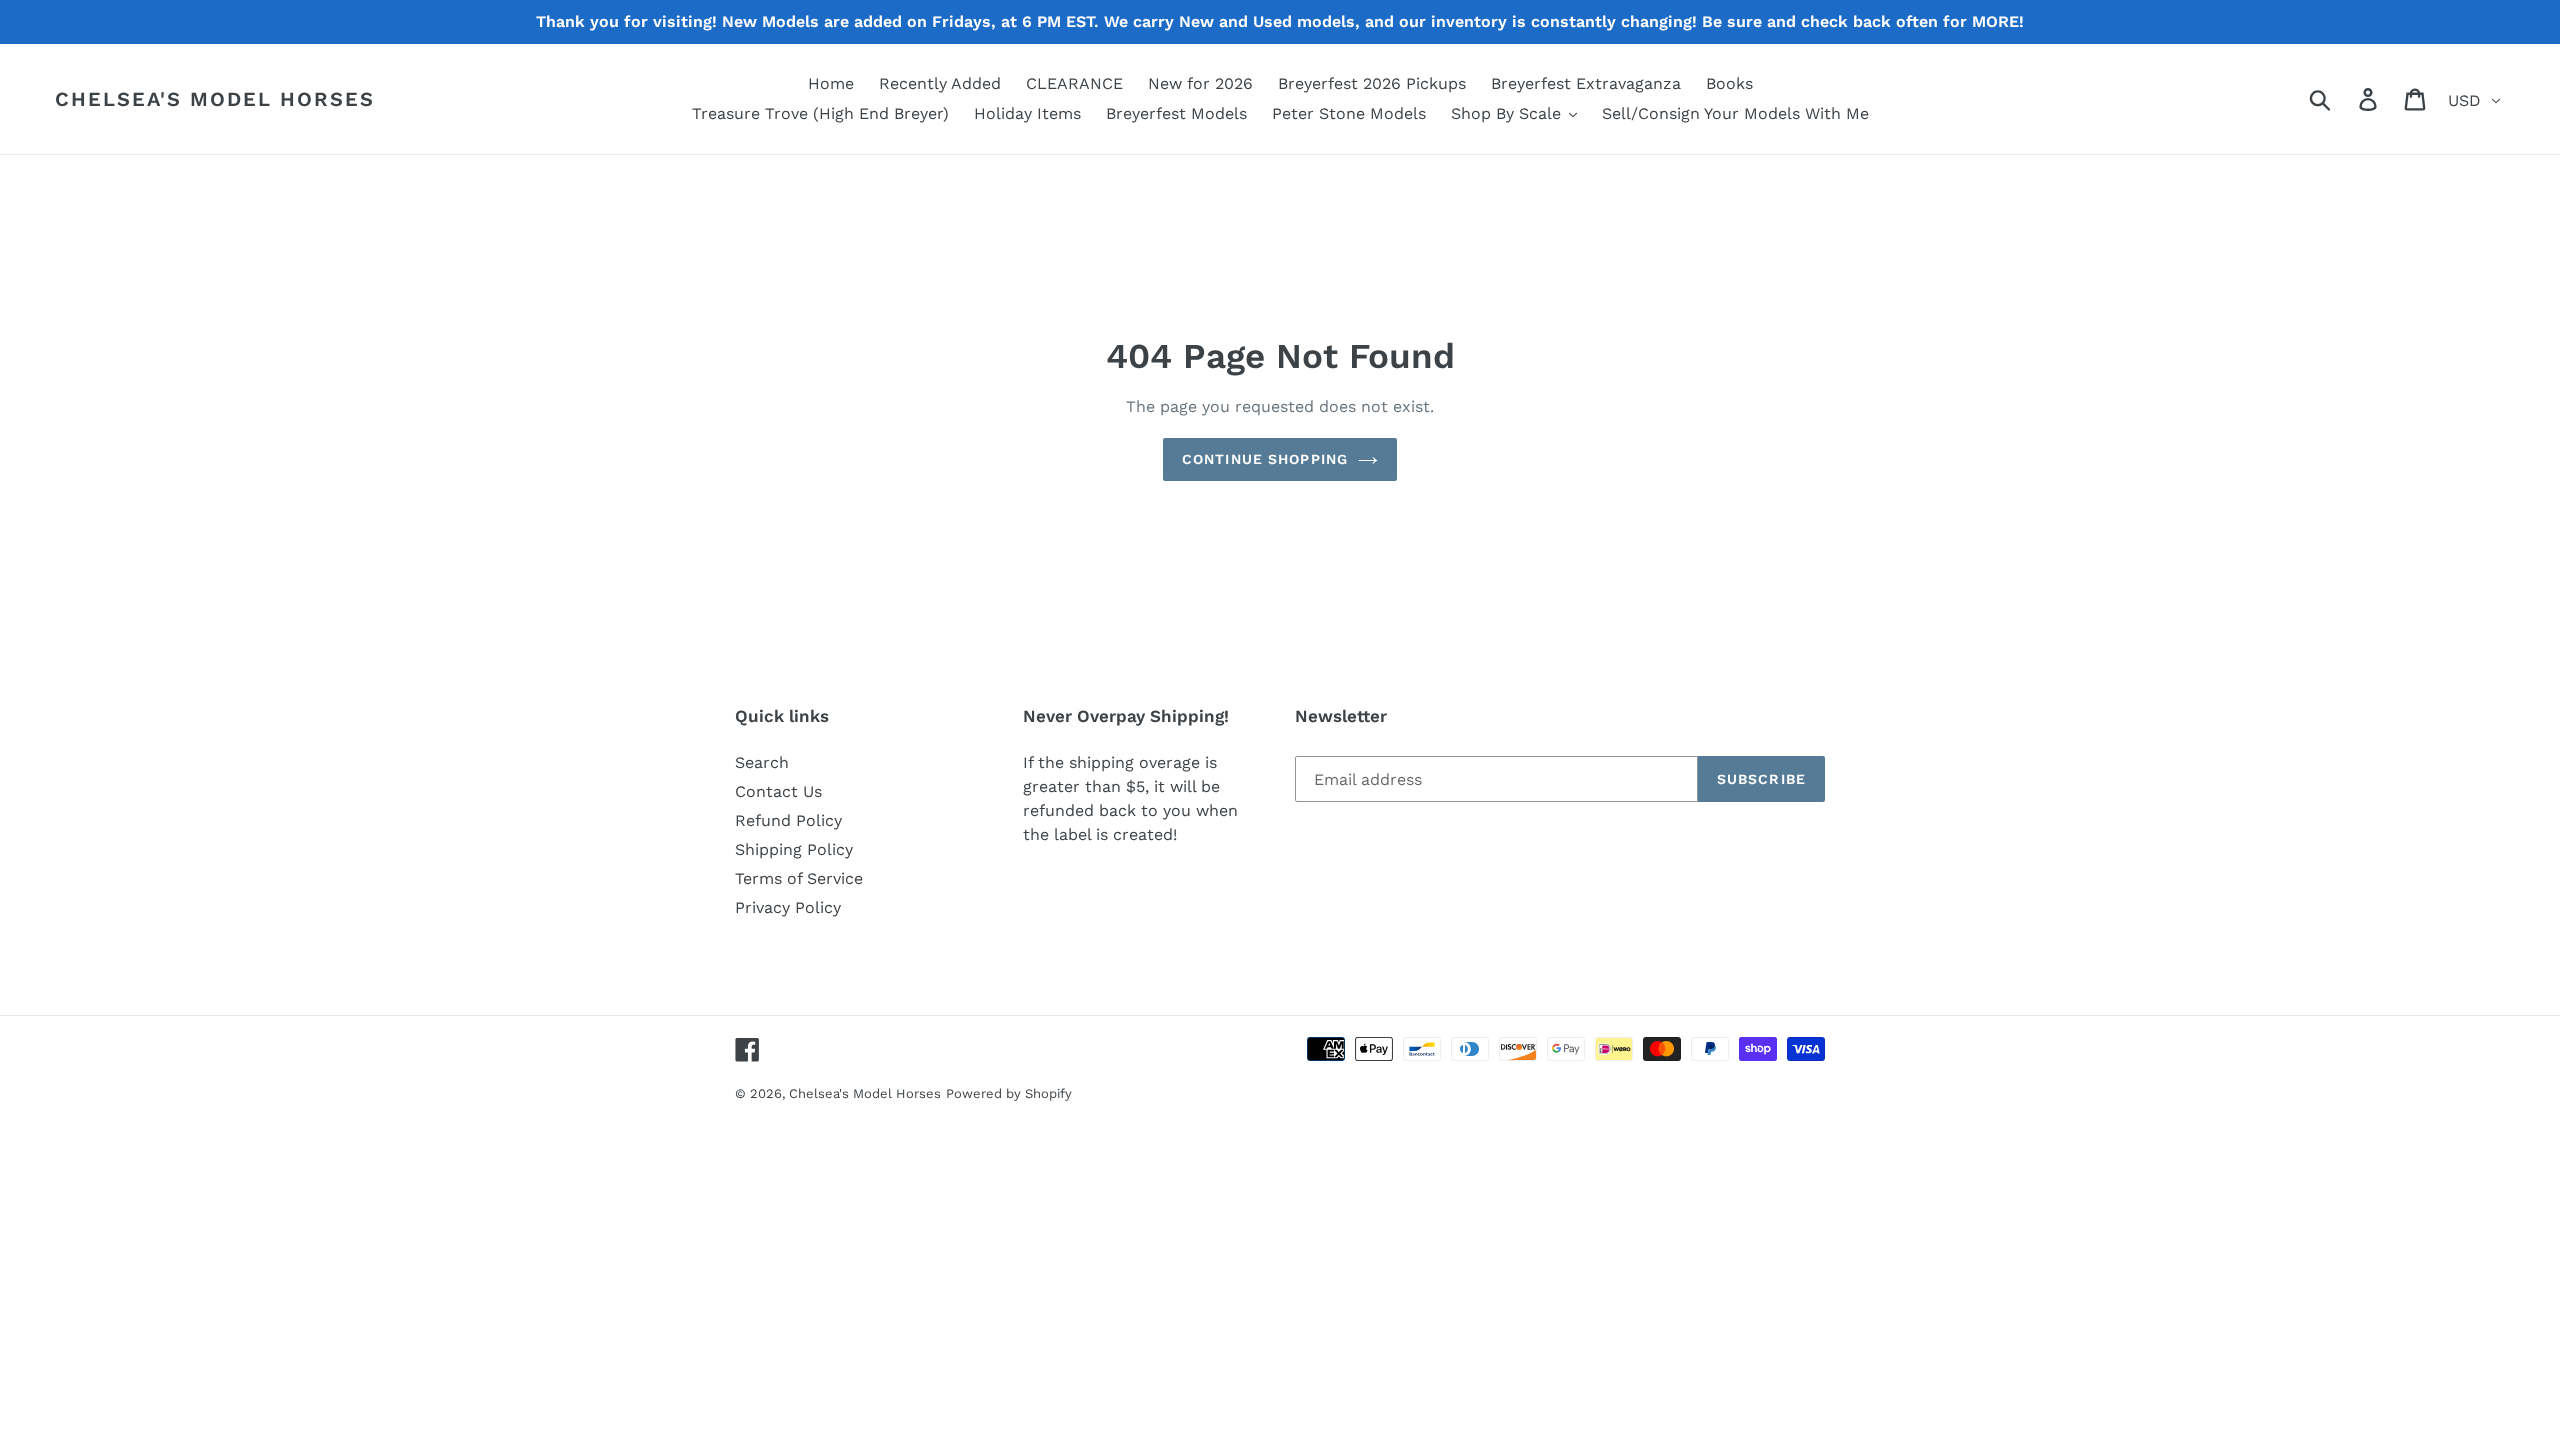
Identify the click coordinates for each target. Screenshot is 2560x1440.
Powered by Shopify (1009, 1093)
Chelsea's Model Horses (215, 99)
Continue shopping (1265, 459)
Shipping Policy (794, 849)
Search (762, 762)
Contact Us (778, 791)
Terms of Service (799, 878)
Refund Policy (788, 820)
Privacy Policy (788, 907)
